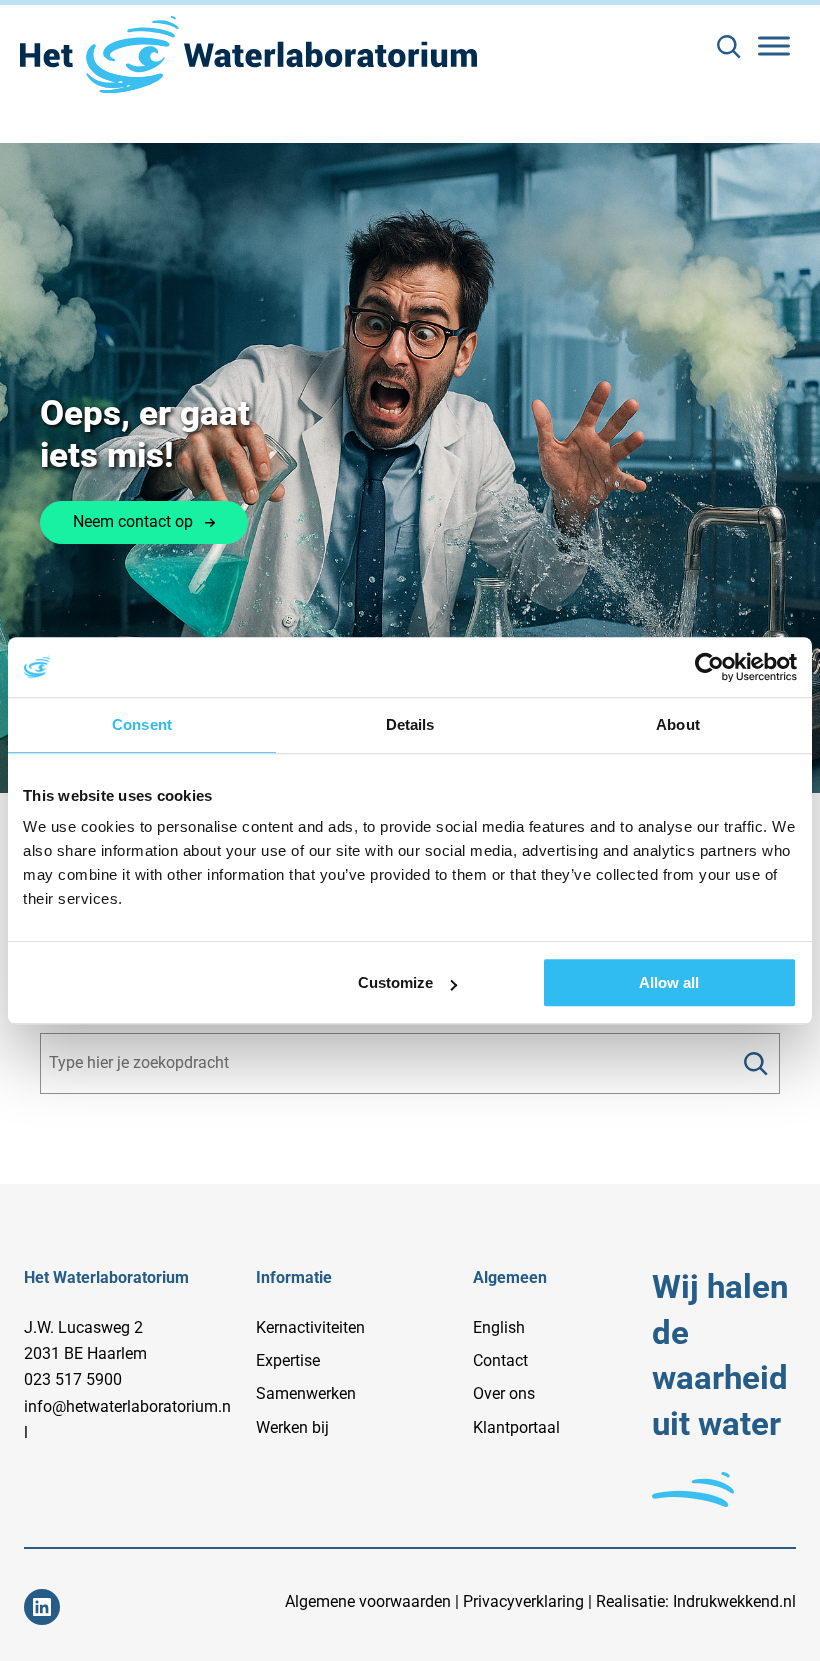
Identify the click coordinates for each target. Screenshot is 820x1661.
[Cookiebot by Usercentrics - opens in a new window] (709, 667)
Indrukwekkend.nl (734, 1601)
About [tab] (678, 724)
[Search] (755, 1063)
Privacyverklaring (523, 1601)
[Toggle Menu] (774, 45)
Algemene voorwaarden (368, 1601)
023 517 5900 (73, 1379)
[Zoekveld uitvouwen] (728, 46)
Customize (395, 982)
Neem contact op (133, 521)
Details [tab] (410, 724)
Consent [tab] (142, 724)
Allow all (669, 982)
